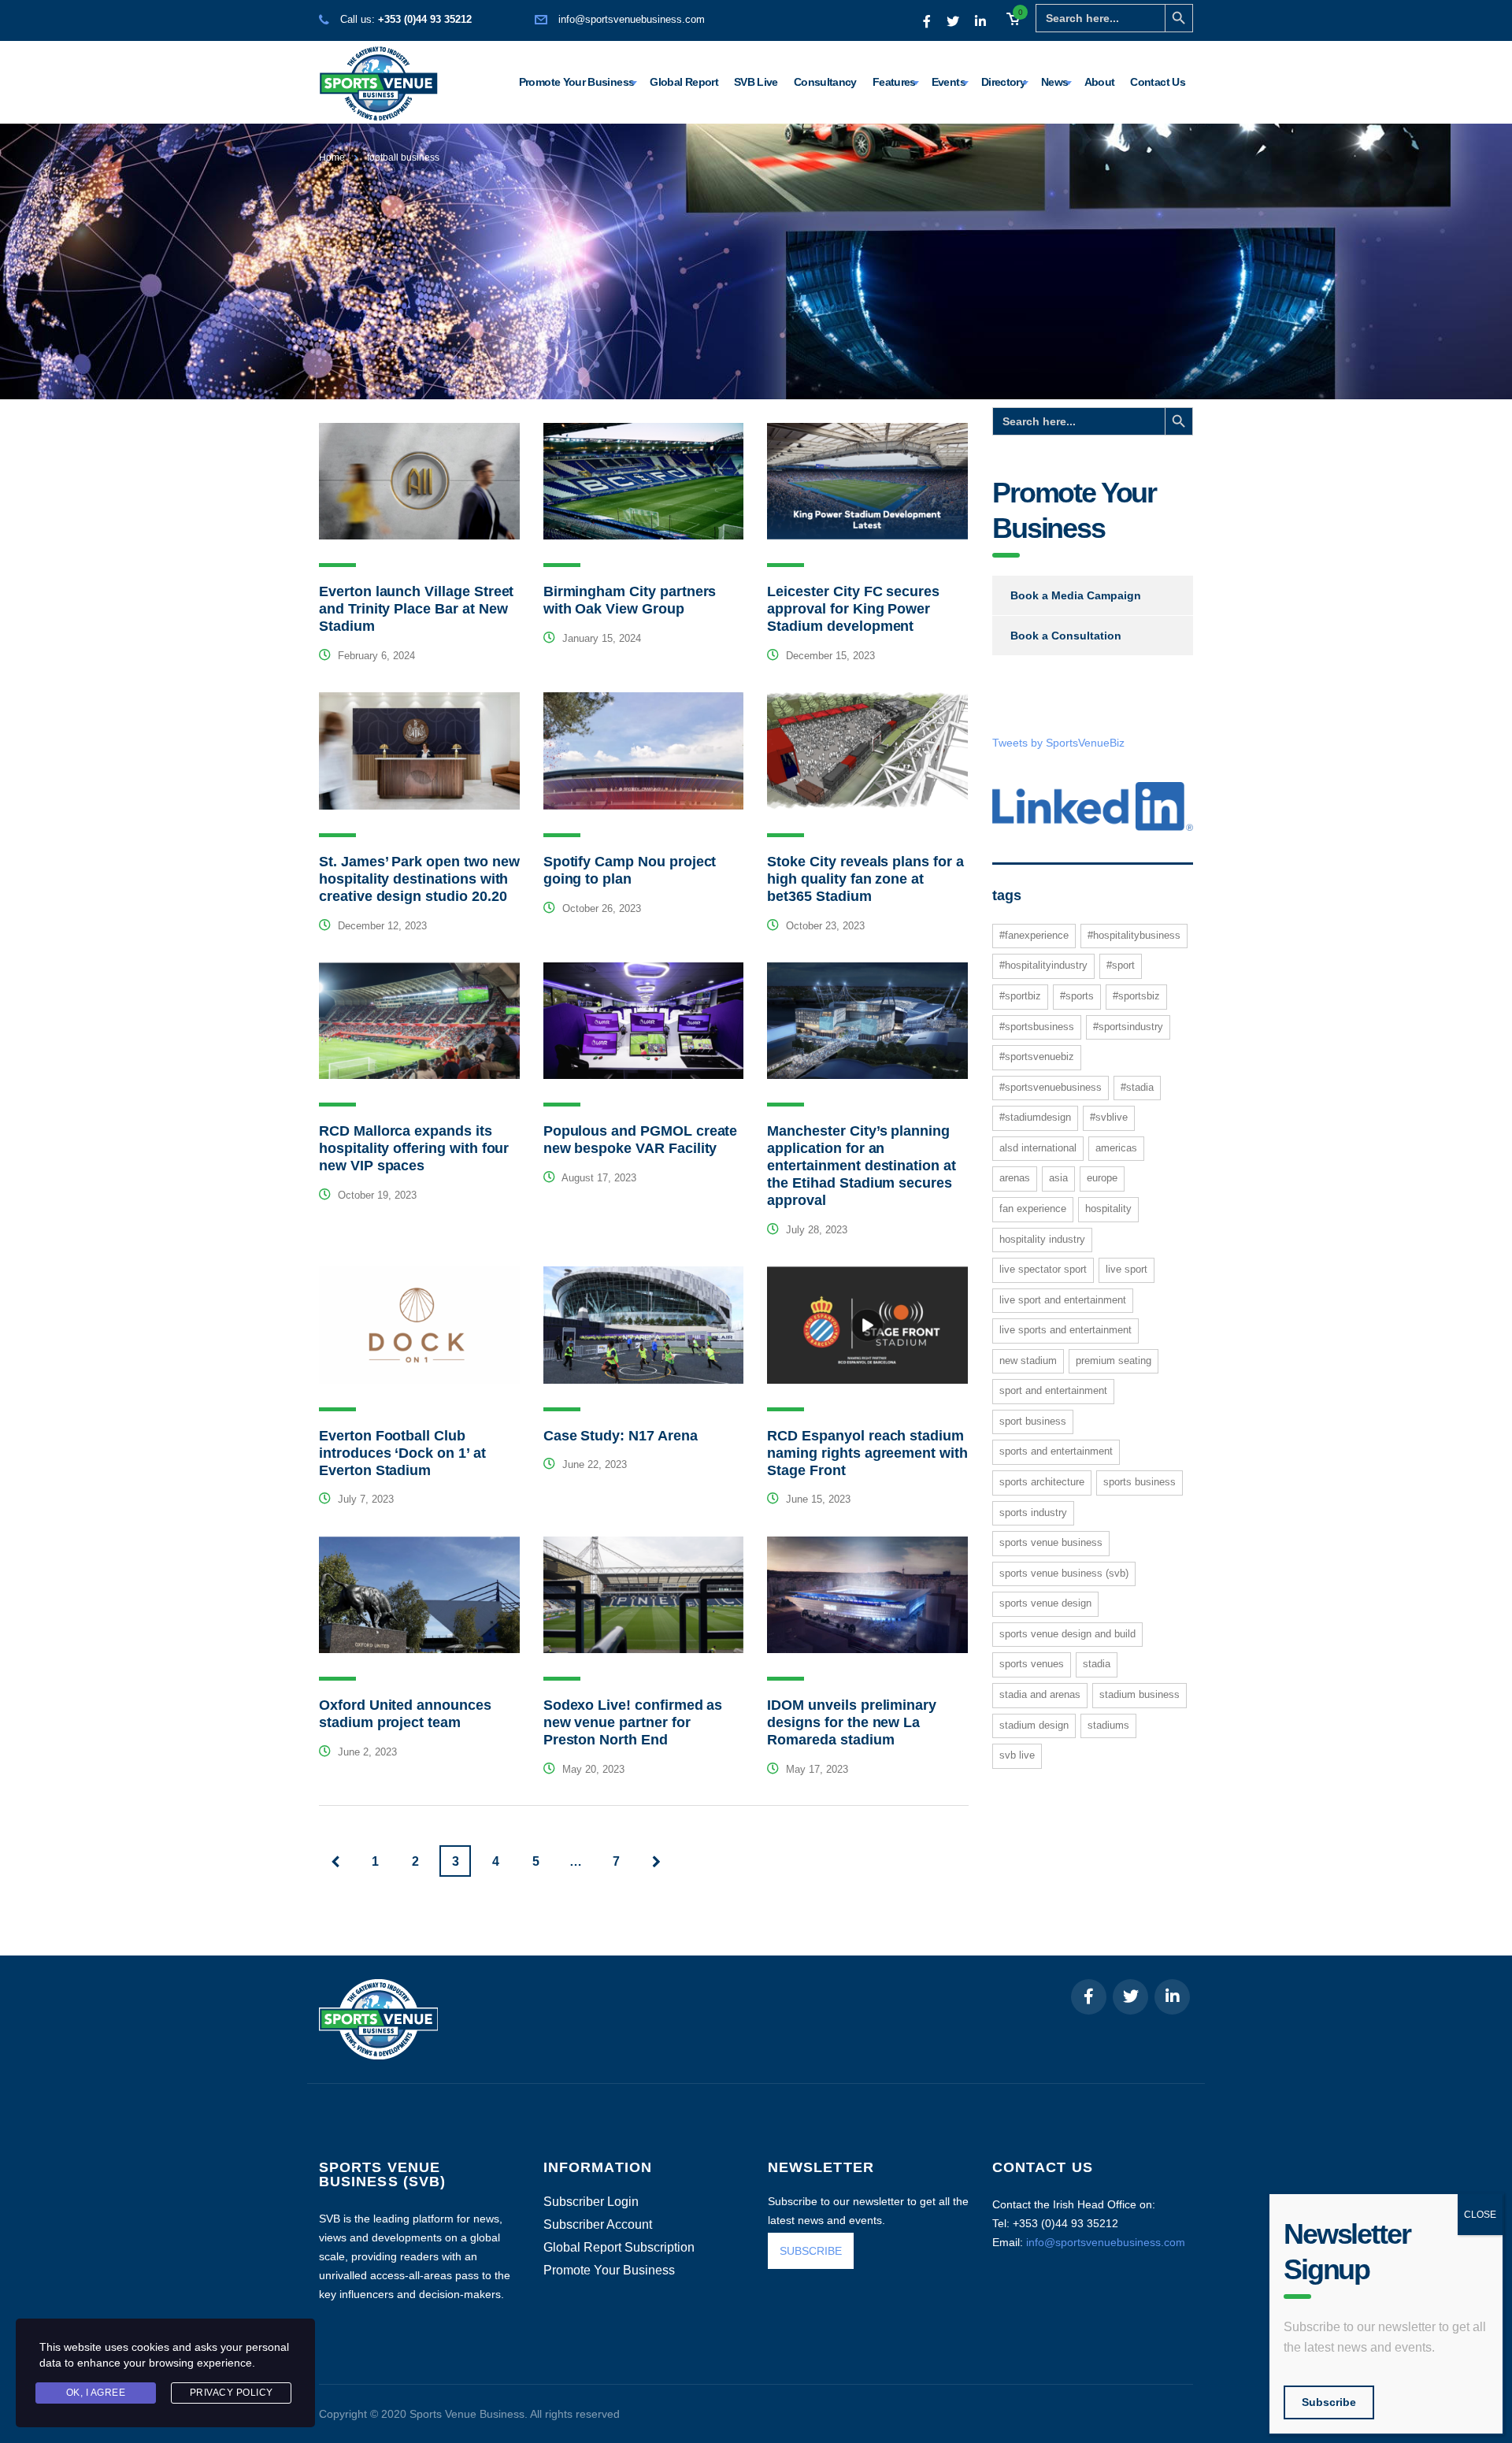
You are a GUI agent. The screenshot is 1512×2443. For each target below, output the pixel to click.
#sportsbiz (1136, 996)
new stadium (1028, 1361)
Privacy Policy (232, 2393)
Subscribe (1329, 2402)
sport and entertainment (1053, 1390)
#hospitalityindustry (1043, 965)
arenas (1015, 1178)
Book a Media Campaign (1076, 595)
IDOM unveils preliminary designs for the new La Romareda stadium (852, 1722)
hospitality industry (1042, 1239)
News (1054, 82)
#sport (1121, 965)
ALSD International (1038, 1148)
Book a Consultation (1066, 636)
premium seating (1114, 1361)
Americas (1116, 1148)
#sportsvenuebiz (1037, 1057)
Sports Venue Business (1051, 1542)
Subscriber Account (598, 2225)
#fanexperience (1034, 935)
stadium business (1140, 1694)
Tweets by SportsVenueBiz (1058, 743)
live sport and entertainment (1063, 1300)
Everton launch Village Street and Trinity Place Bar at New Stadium (416, 609)
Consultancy (825, 82)
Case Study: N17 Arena (621, 1436)
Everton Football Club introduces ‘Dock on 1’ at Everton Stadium (402, 1453)
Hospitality (1108, 1209)
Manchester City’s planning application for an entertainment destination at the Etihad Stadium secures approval (862, 1166)
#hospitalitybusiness (1134, 935)
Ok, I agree (96, 2393)
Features (894, 82)
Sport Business (1033, 1421)
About (1100, 82)
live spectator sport (1043, 1269)
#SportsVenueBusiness (1051, 1087)
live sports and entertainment (1065, 1330)
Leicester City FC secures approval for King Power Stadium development (853, 609)
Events (949, 82)
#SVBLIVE (1109, 1117)
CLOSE (1480, 2215)
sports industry (1033, 1513)
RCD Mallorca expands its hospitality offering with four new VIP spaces (414, 1148)
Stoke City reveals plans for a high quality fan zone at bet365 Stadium (865, 879)
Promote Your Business (577, 82)
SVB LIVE (1017, 1755)
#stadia (1137, 1087)
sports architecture (1042, 1482)
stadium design (1034, 1725)
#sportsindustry (1128, 1027)
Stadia (1097, 1664)
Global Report (684, 82)
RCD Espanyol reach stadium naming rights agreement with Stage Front (867, 1453)
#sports (1077, 996)
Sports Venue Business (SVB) (1064, 1573)
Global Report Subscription (619, 2248)
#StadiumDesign (1035, 1117)
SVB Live (756, 82)
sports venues (1032, 1664)
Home (332, 158)
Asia (1058, 1178)
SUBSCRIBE (811, 2251)
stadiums (1108, 1725)
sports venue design (1045, 1603)
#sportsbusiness (1037, 1027)
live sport (1127, 1269)
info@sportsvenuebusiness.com (632, 19)
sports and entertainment (1056, 1451)
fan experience (1033, 1209)
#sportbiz (1020, 996)
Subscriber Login (591, 2202)
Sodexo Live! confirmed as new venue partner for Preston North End (633, 1722)
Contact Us (1158, 82)
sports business (1140, 1482)
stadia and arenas (1040, 1694)
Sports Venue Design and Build (1067, 1634)
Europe (1102, 1178)
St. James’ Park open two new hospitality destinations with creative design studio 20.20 (419, 879)
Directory (1003, 82)
